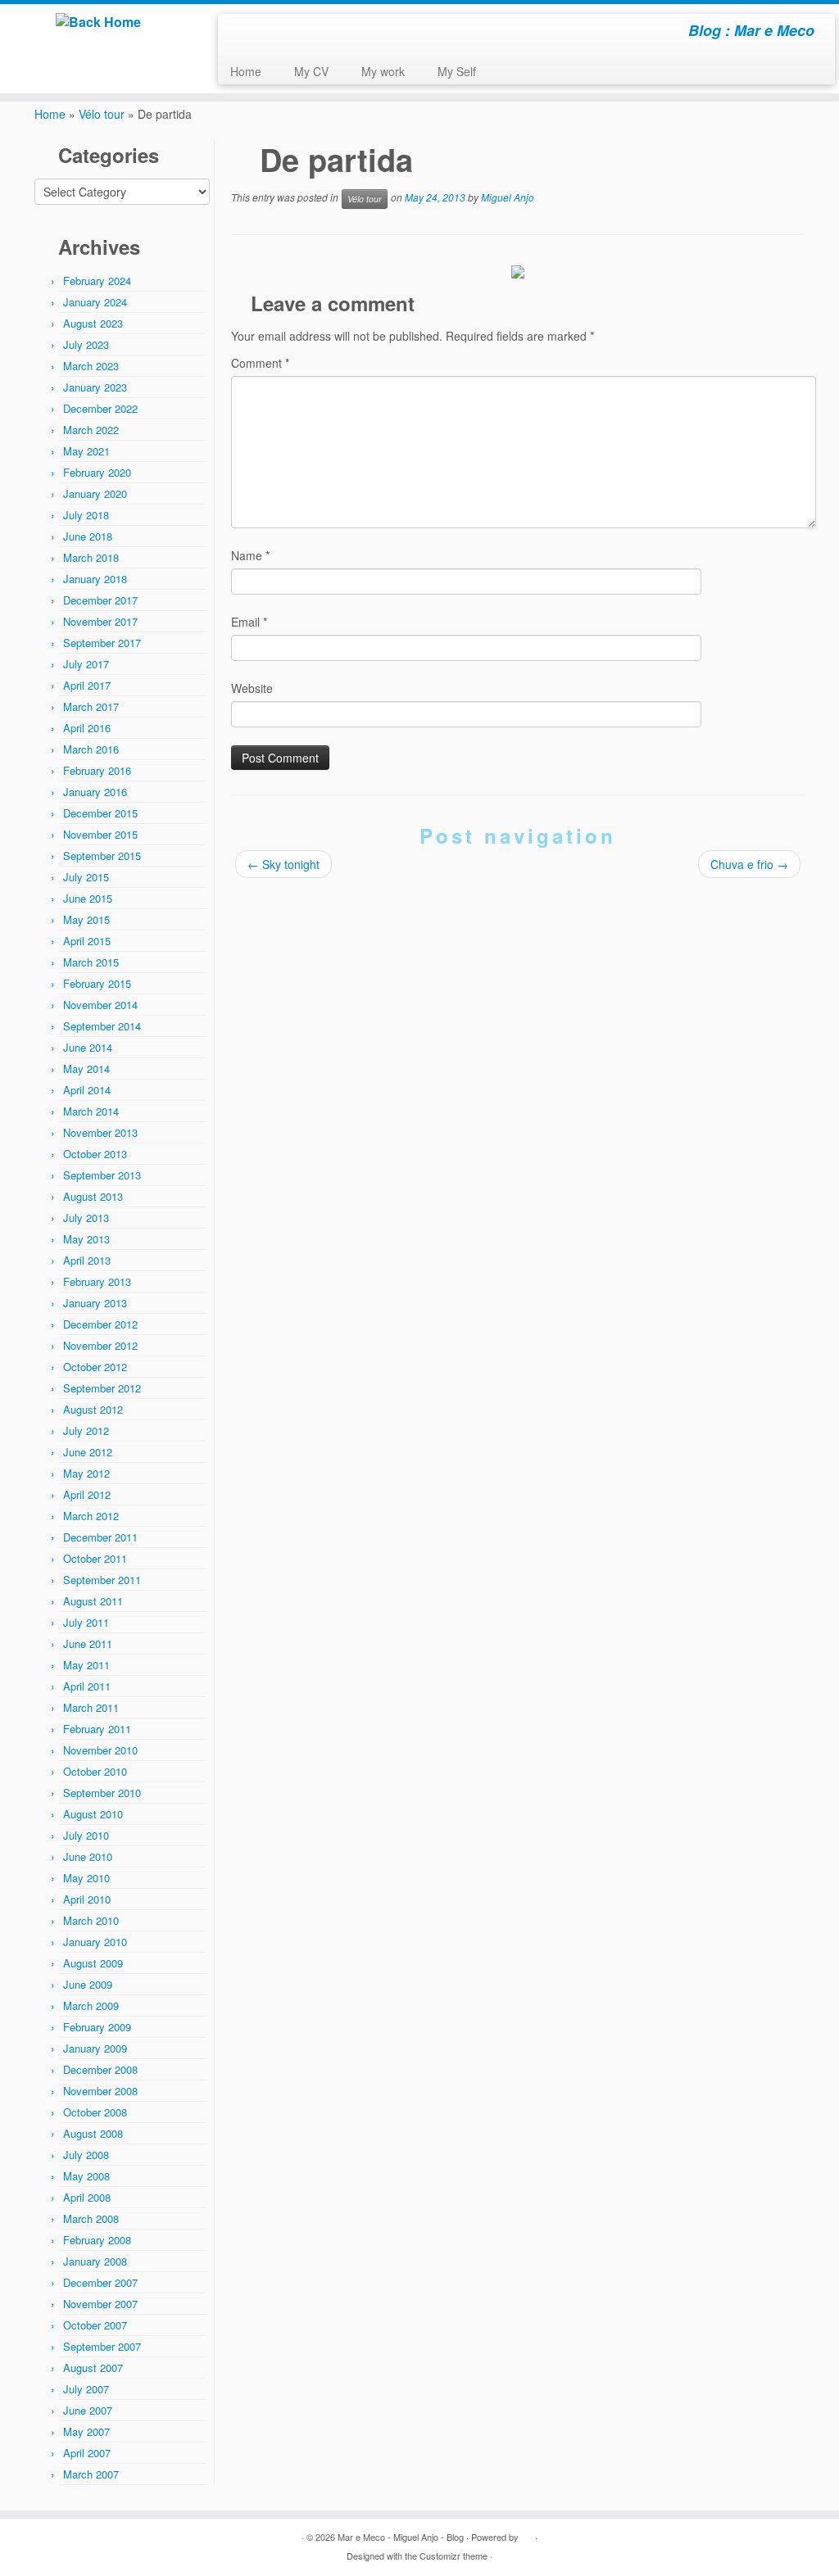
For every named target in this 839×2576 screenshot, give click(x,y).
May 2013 (86, 1239)
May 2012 (86, 1473)
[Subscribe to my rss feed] (241, 33)
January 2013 (95, 1303)
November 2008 (100, 2091)
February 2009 (97, 2027)
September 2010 (102, 1793)
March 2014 (91, 1111)
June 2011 (88, 1643)
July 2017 (86, 664)
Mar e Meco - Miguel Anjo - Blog (401, 2537)
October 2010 (95, 1771)
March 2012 (91, 1516)
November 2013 (100, 1132)
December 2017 (100, 600)
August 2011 (93, 1601)
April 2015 (87, 941)
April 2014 (87, 1090)
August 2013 (93, 1196)
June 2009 (88, 1984)
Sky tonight (283, 864)
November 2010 (100, 1750)
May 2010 (86, 1878)
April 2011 (87, 1686)
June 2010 (88, 1856)
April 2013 (87, 1260)
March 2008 (91, 2218)
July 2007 (86, 2389)
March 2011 (91, 1707)
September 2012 (102, 1388)
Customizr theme (454, 2556)
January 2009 (95, 2048)
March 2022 (91, 430)
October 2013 (95, 1154)
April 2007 (87, 2453)
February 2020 (97, 472)
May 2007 (86, 2431)
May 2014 (86, 1068)
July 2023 (86, 344)
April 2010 (87, 1899)
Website (252, 688)
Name (250, 555)
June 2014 (88, 1047)
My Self (457, 71)
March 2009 (91, 2006)
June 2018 (88, 536)
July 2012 (86, 1431)
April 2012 (87, 1494)
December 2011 (100, 1537)
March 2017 (91, 706)
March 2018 (91, 557)
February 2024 (97, 281)
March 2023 (91, 366)
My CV (311, 71)
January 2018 (95, 579)
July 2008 (86, 2155)
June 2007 (88, 2410)
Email (249, 622)
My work (383, 71)
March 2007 (91, 2474)
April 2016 (87, 728)
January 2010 (95, 1942)
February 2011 (97, 1729)
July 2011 (86, 1622)
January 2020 (95, 493)
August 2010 (93, 1814)
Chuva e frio (749, 864)
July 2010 (86, 1835)
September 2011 (102, 1580)
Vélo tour (102, 114)
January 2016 (95, 792)
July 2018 (86, 515)
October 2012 (95, 1367)
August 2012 (93, 1409)
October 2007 (95, 2325)
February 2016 (97, 770)
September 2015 (102, 856)
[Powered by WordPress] (527, 2533)
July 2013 (86, 1218)
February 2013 (97, 1281)
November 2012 (100, 1345)
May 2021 (86, 451)
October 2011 (95, 1558)
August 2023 (93, 323)
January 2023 (95, 387)
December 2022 (100, 408)
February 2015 (97, 983)
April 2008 (87, 2197)
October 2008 (95, 2112)
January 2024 (95, 302)
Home (246, 71)
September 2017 (102, 643)
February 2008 (97, 2240)
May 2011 (86, 1665)
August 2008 (93, 2133)
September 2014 (102, 1026)
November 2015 (100, 834)
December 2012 (100, 1324)
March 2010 (91, 1920)
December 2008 (100, 2069)
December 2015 (100, 813)
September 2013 (102, 1175)
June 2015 (88, 898)
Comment (260, 363)
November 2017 (100, 621)
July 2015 (86, 877)
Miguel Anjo (508, 198)
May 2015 (86, 919)
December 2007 (100, 2282)
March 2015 (91, 962)
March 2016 (91, 749)
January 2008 (95, 2261)
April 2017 (87, 685)
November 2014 (100, 1005)
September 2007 (102, 2346)
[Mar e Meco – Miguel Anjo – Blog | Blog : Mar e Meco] (98, 22)
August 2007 (93, 2368)
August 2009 (93, 1963)
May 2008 (86, 2176)
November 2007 (100, 2304)
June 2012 (88, 1452)
